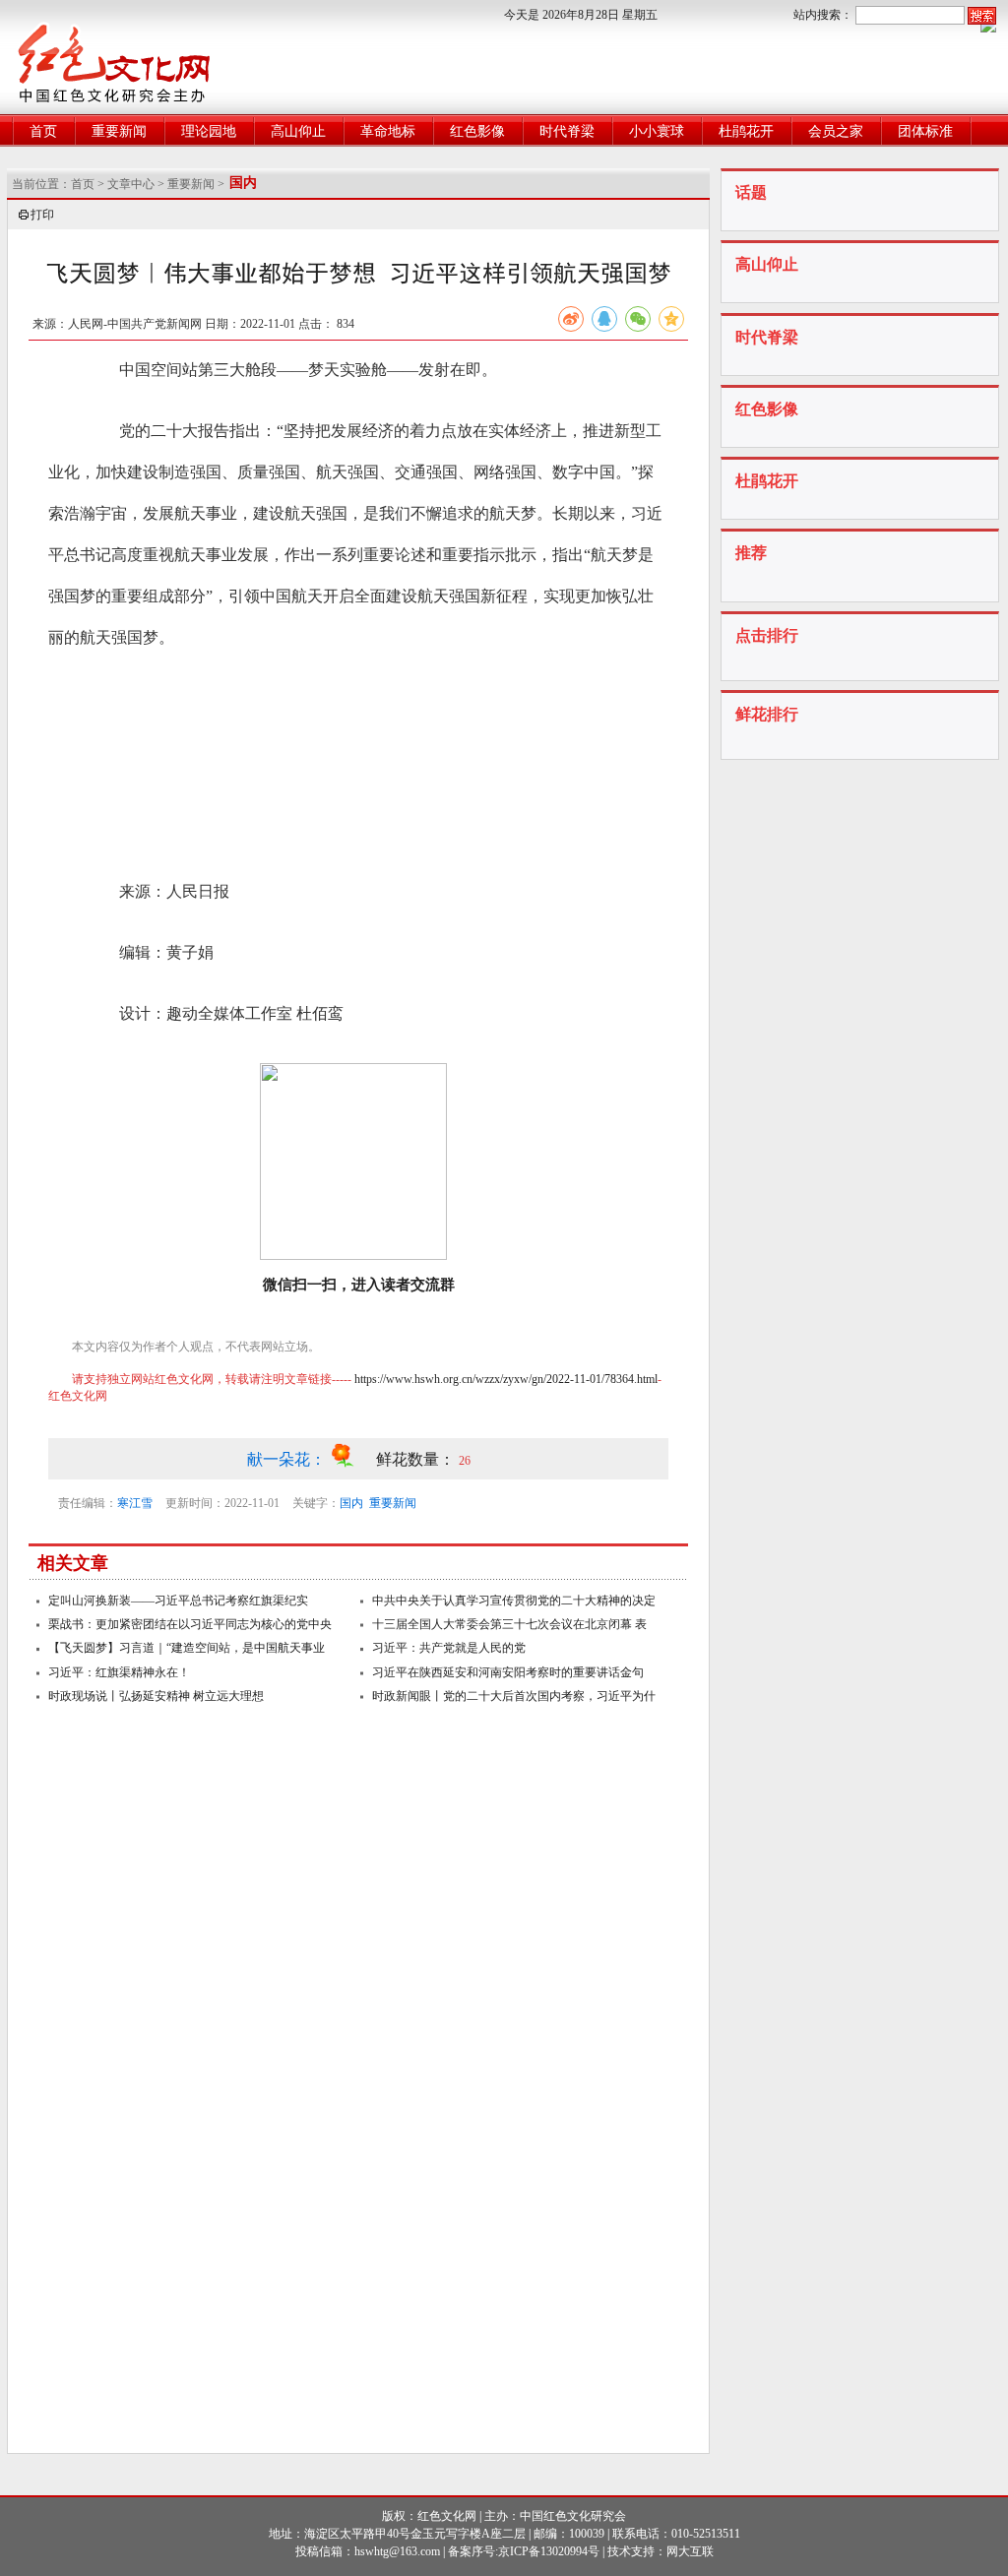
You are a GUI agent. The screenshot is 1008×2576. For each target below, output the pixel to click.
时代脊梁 (567, 131)
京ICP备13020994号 (549, 2551)
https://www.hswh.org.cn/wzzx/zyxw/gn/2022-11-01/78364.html (506, 1379)
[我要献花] (353, 1459)
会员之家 (836, 131)
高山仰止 (298, 131)
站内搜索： (823, 15)
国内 (351, 1503)
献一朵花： (288, 1459)
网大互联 (690, 2551)
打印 (42, 215)
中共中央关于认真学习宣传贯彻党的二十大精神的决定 (514, 1601)
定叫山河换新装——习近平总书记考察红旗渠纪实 (178, 1601)
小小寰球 (657, 131)
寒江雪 (135, 1503)
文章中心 (131, 184)
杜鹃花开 (746, 131)
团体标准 (925, 131)
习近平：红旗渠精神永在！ (119, 1672)
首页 (43, 131)
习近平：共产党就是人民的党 (449, 1648)
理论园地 (209, 131)
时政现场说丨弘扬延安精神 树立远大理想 (156, 1696)
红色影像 (477, 131)
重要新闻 (119, 131)
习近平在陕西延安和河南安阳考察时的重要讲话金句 (508, 1672)
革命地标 (388, 131)
